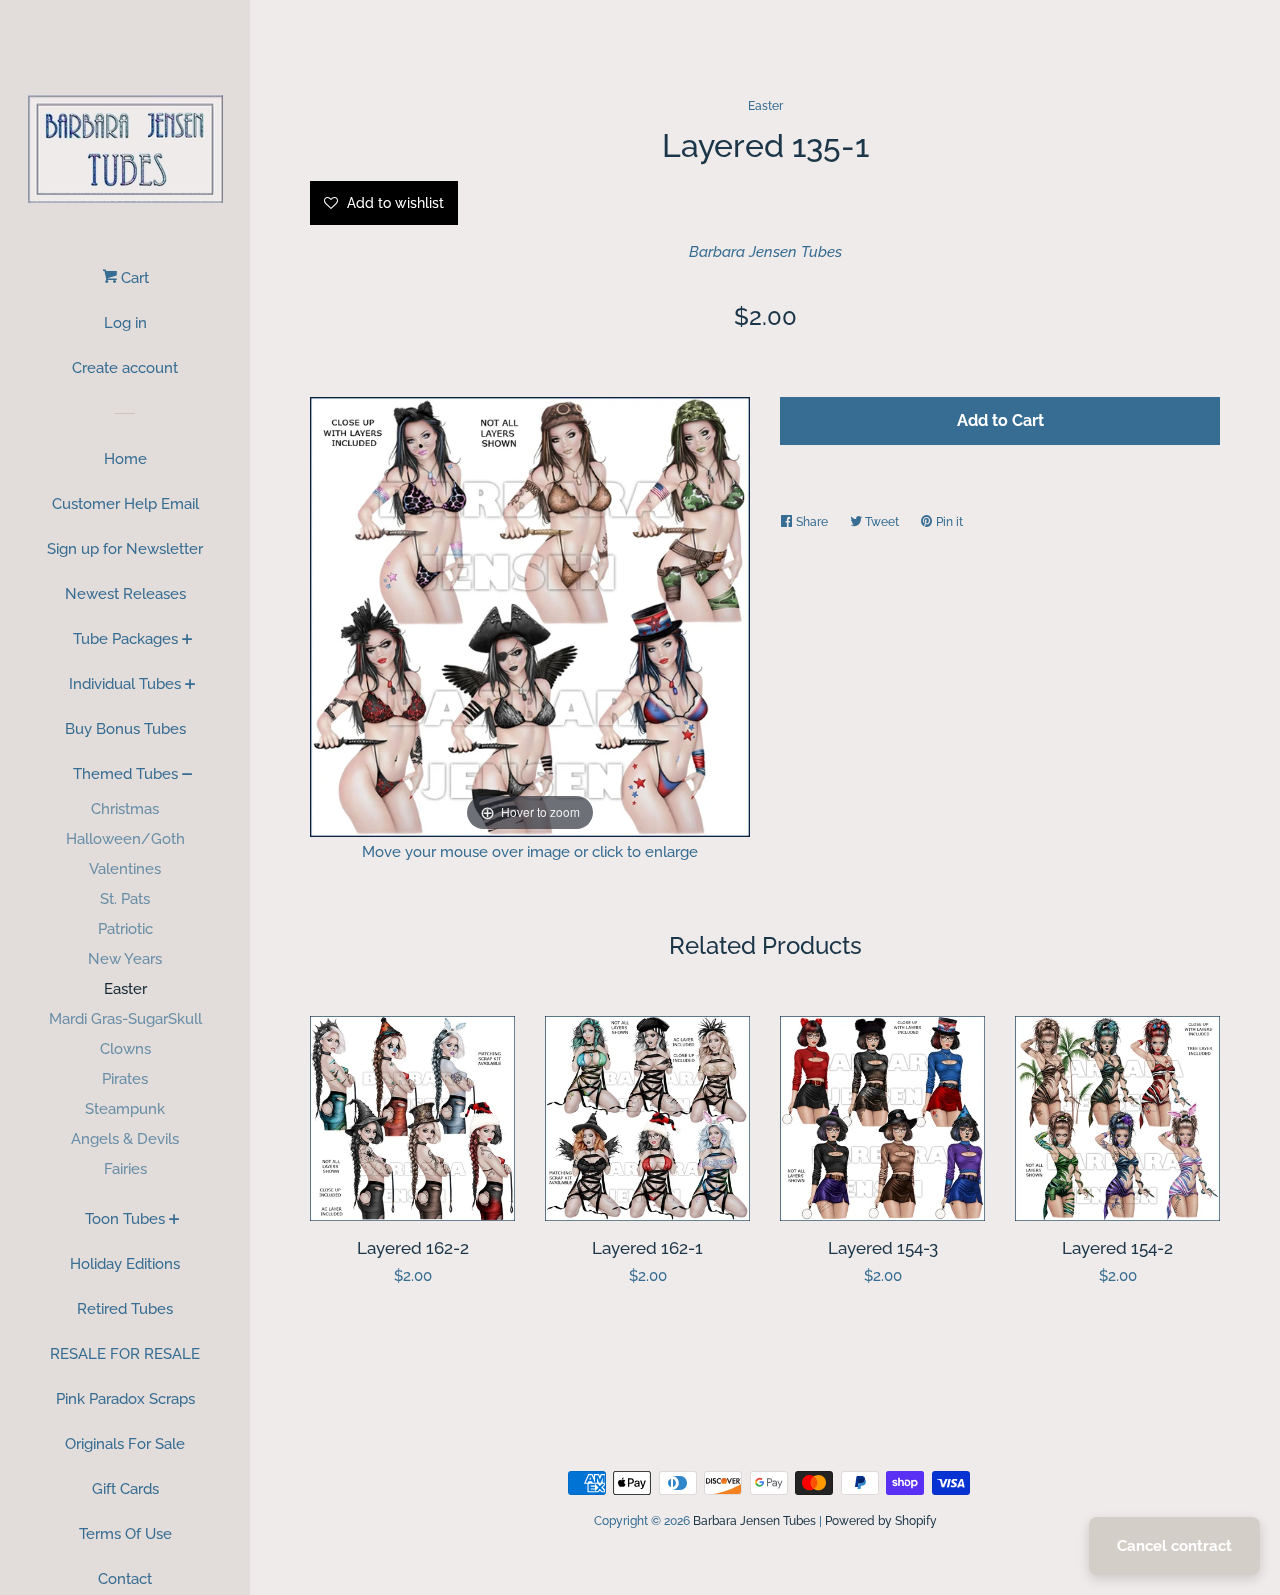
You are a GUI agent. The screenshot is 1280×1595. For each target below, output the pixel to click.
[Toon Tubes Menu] (174, 1221)
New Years (125, 959)
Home (125, 459)
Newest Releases (125, 594)
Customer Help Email (125, 504)
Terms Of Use (125, 1534)
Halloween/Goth (125, 839)
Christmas (125, 809)
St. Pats (125, 899)
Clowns (125, 1049)
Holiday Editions (125, 1264)
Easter (125, 989)
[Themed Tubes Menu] (187, 776)
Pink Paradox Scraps (125, 1399)
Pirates (125, 1079)
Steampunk (125, 1109)
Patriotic (125, 929)
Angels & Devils (125, 1139)
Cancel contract (1174, 1546)
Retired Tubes (125, 1309)
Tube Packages (125, 639)
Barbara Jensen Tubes (765, 252)
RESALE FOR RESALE (125, 1354)
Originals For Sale (125, 1444)
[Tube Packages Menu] (187, 641)
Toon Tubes (125, 1219)
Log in (125, 323)
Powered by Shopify (881, 1521)
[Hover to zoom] (530, 615)
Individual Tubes (125, 684)
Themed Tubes (125, 774)
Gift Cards (125, 1489)
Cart (133, 278)
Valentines (125, 869)
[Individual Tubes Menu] (190, 686)
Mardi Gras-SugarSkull (125, 1019)
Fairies (125, 1169)
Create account (125, 368)
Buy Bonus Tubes (125, 729)
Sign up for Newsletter (125, 549)
